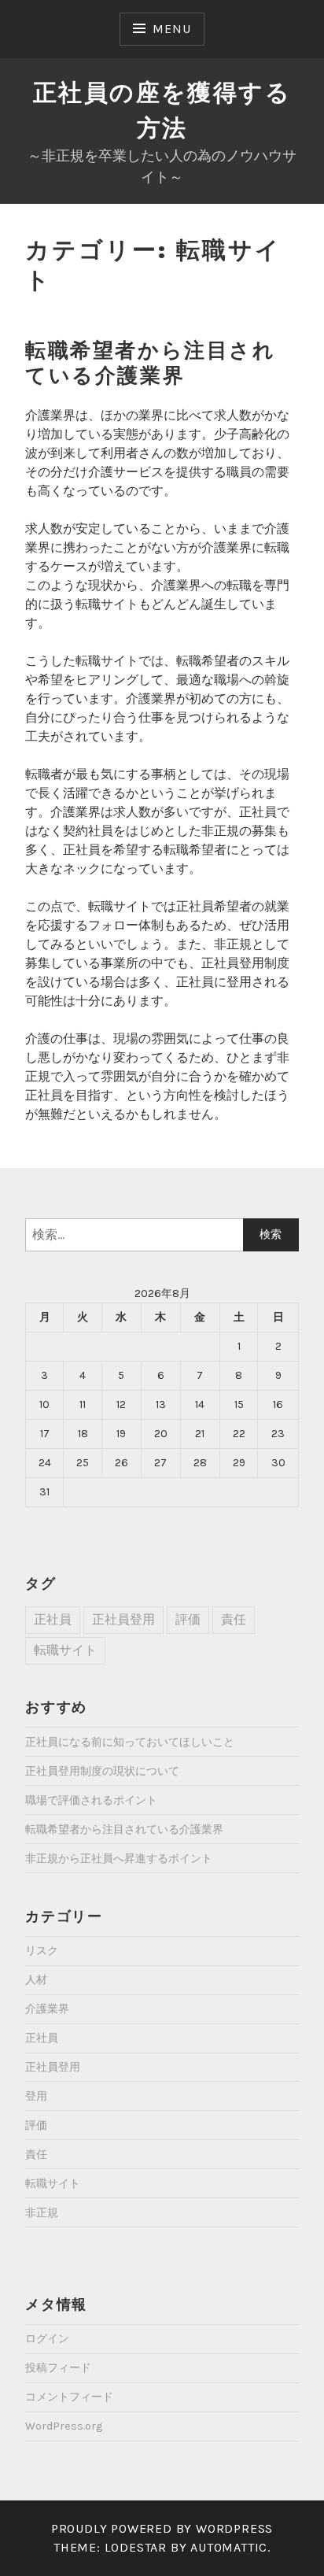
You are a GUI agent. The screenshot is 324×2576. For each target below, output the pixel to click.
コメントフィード (69, 2397)
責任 (234, 1619)
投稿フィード (58, 2368)
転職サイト (65, 1650)
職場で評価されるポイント (91, 1800)
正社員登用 (123, 1619)
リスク (42, 1951)
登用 (36, 2096)
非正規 (42, 2213)
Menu (171, 29)
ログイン (47, 2339)
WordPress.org (64, 2426)
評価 (188, 1619)
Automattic (229, 2547)
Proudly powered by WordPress (162, 2528)
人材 (36, 1980)
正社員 (53, 1619)
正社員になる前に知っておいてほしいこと (130, 1742)
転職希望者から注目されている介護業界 (151, 363)
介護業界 (47, 2009)
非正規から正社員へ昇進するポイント (119, 1859)
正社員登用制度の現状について (102, 1771)
